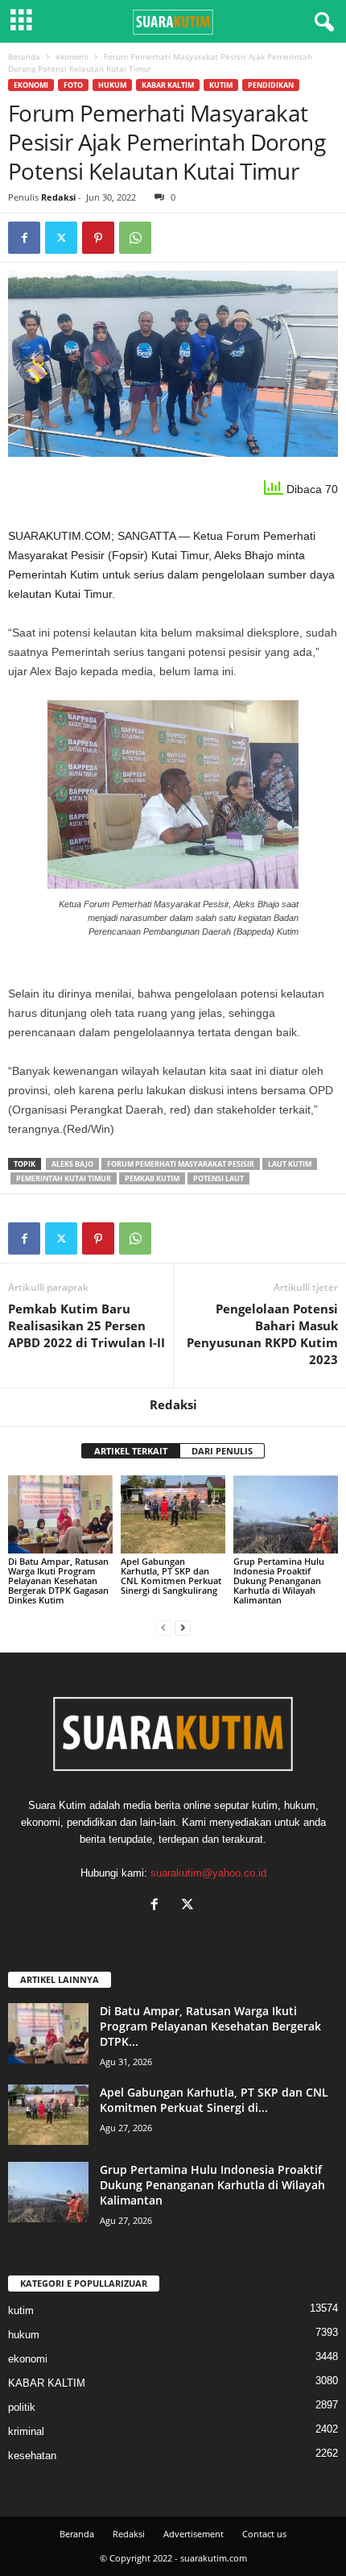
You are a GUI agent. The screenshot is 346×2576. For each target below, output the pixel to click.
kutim (221, 85)
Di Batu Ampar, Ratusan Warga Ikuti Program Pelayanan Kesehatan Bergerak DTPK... (210, 2026)
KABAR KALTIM (168, 85)
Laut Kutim (290, 1164)
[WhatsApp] (135, 238)
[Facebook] (24, 238)
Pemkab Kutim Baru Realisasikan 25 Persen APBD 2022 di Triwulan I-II (86, 1325)
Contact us (264, 2534)
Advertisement (194, 2534)
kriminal (26, 2431)
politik (22, 2407)
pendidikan (271, 85)
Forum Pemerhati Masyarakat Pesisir (181, 1164)
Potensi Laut (218, 1178)
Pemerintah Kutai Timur (64, 1178)
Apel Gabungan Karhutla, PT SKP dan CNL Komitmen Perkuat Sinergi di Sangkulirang (171, 1576)
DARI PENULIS (222, 1451)
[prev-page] (163, 1627)
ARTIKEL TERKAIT (131, 1451)
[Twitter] (61, 238)
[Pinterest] (98, 238)
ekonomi (72, 56)
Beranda (24, 56)
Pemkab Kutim (152, 1178)
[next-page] (183, 1627)
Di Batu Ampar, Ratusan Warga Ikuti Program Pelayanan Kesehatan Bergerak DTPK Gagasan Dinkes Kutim (58, 1580)
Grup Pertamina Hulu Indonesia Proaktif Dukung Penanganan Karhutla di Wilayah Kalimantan (279, 1580)
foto (73, 85)
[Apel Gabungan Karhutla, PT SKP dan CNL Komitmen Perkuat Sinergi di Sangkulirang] (173, 1514)
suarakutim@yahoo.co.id (208, 1873)
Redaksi (58, 197)
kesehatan (32, 2456)
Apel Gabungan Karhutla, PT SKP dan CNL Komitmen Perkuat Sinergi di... (214, 2100)
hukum (112, 85)
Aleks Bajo (72, 1164)
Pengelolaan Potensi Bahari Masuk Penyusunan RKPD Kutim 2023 (262, 1334)
